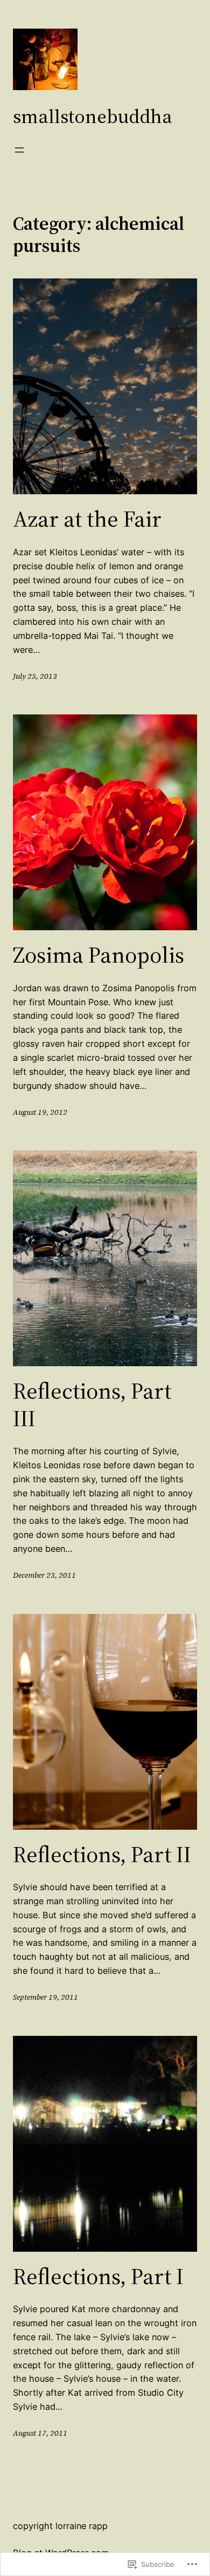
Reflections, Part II (102, 1854)
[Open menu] (19, 150)
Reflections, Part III (92, 1404)
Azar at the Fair (87, 519)
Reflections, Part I (98, 2276)
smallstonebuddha (93, 116)
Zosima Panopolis (99, 955)
